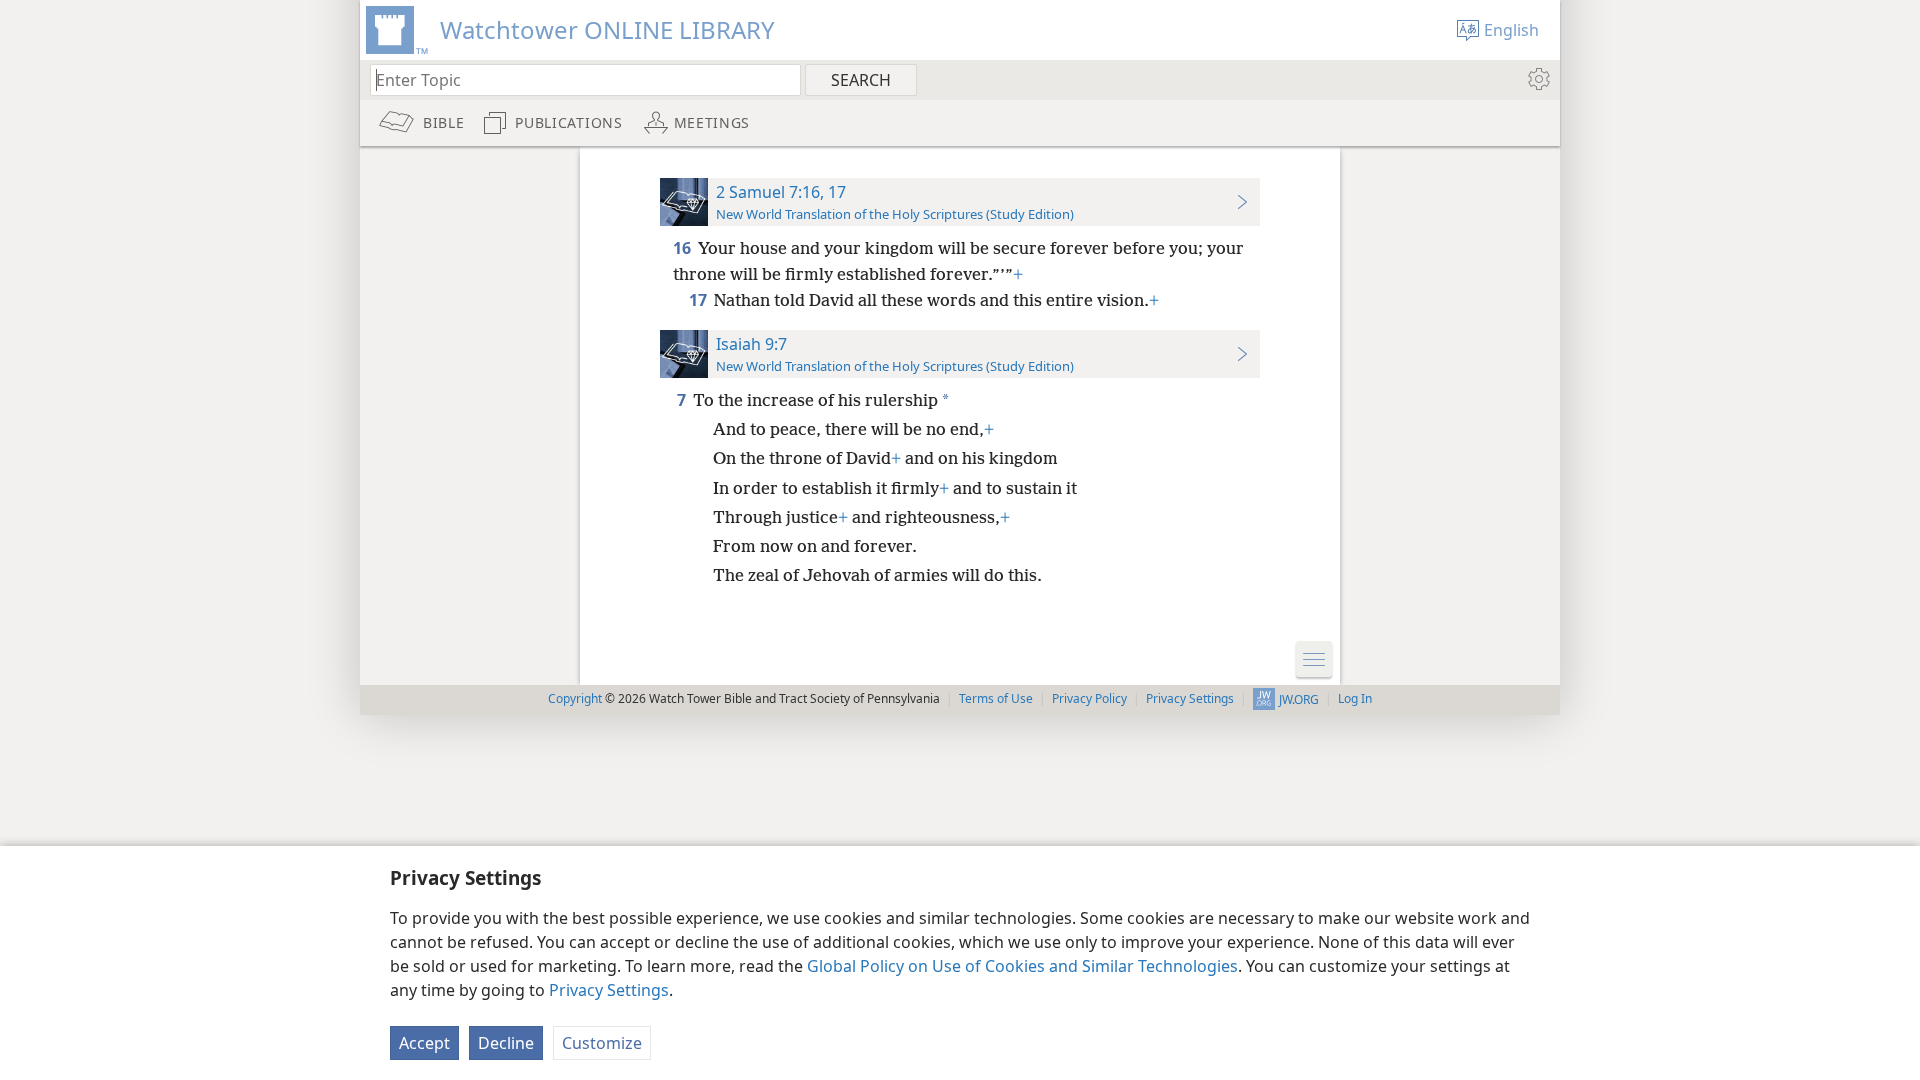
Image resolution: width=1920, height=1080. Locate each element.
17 (699, 300)
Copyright (575, 698)
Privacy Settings (609, 990)
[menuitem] (1537, 79)
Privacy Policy (1089, 698)
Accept (424, 1043)
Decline (506, 1043)
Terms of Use (996, 698)
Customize (602, 1043)
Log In (1355, 698)
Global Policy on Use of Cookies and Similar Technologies (1022, 966)
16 (683, 248)
